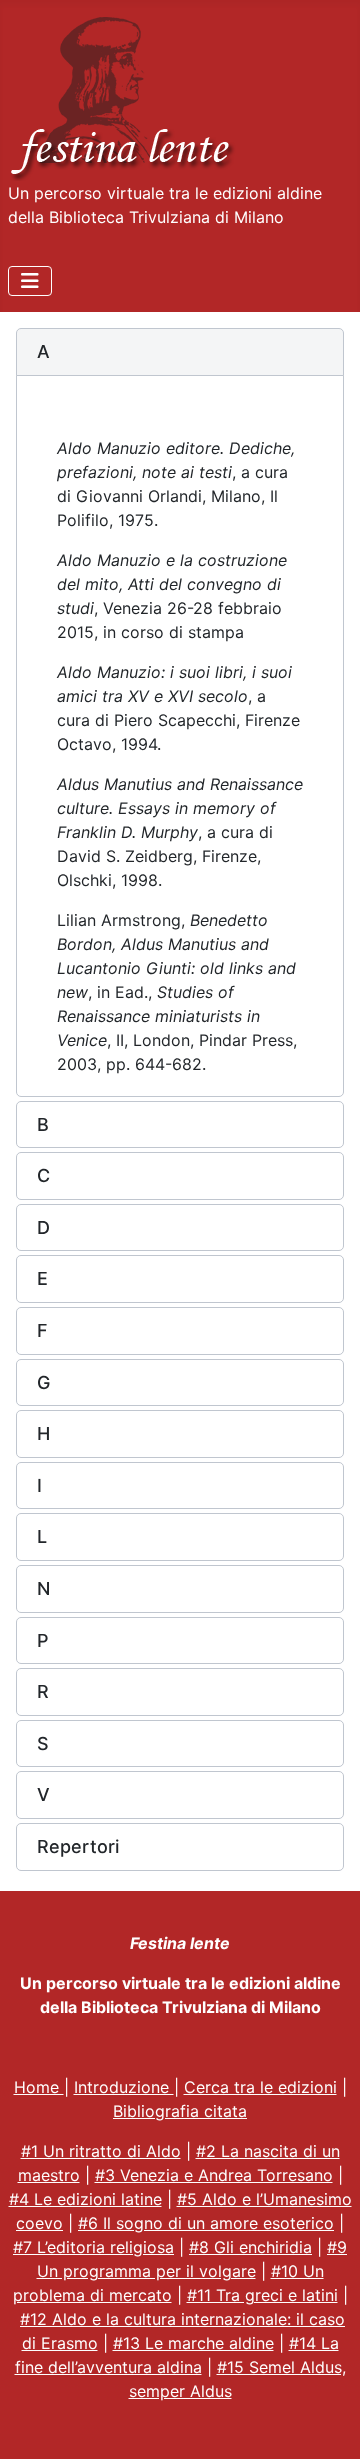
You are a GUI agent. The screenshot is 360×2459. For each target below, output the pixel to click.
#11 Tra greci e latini (262, 2295)
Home (39, 2087)
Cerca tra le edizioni (260, 2087)
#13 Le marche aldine (193, 2343)
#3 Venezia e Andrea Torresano (214, 2175)
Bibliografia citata (180, 2111)
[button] (180, 352)
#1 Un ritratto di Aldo (101, 2151)
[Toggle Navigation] (30, 281)
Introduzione (124, 2087)
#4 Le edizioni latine (85, 2199)
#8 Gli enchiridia (250, 2247)
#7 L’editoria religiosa (93, 2247)
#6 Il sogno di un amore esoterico (206, 2223)
